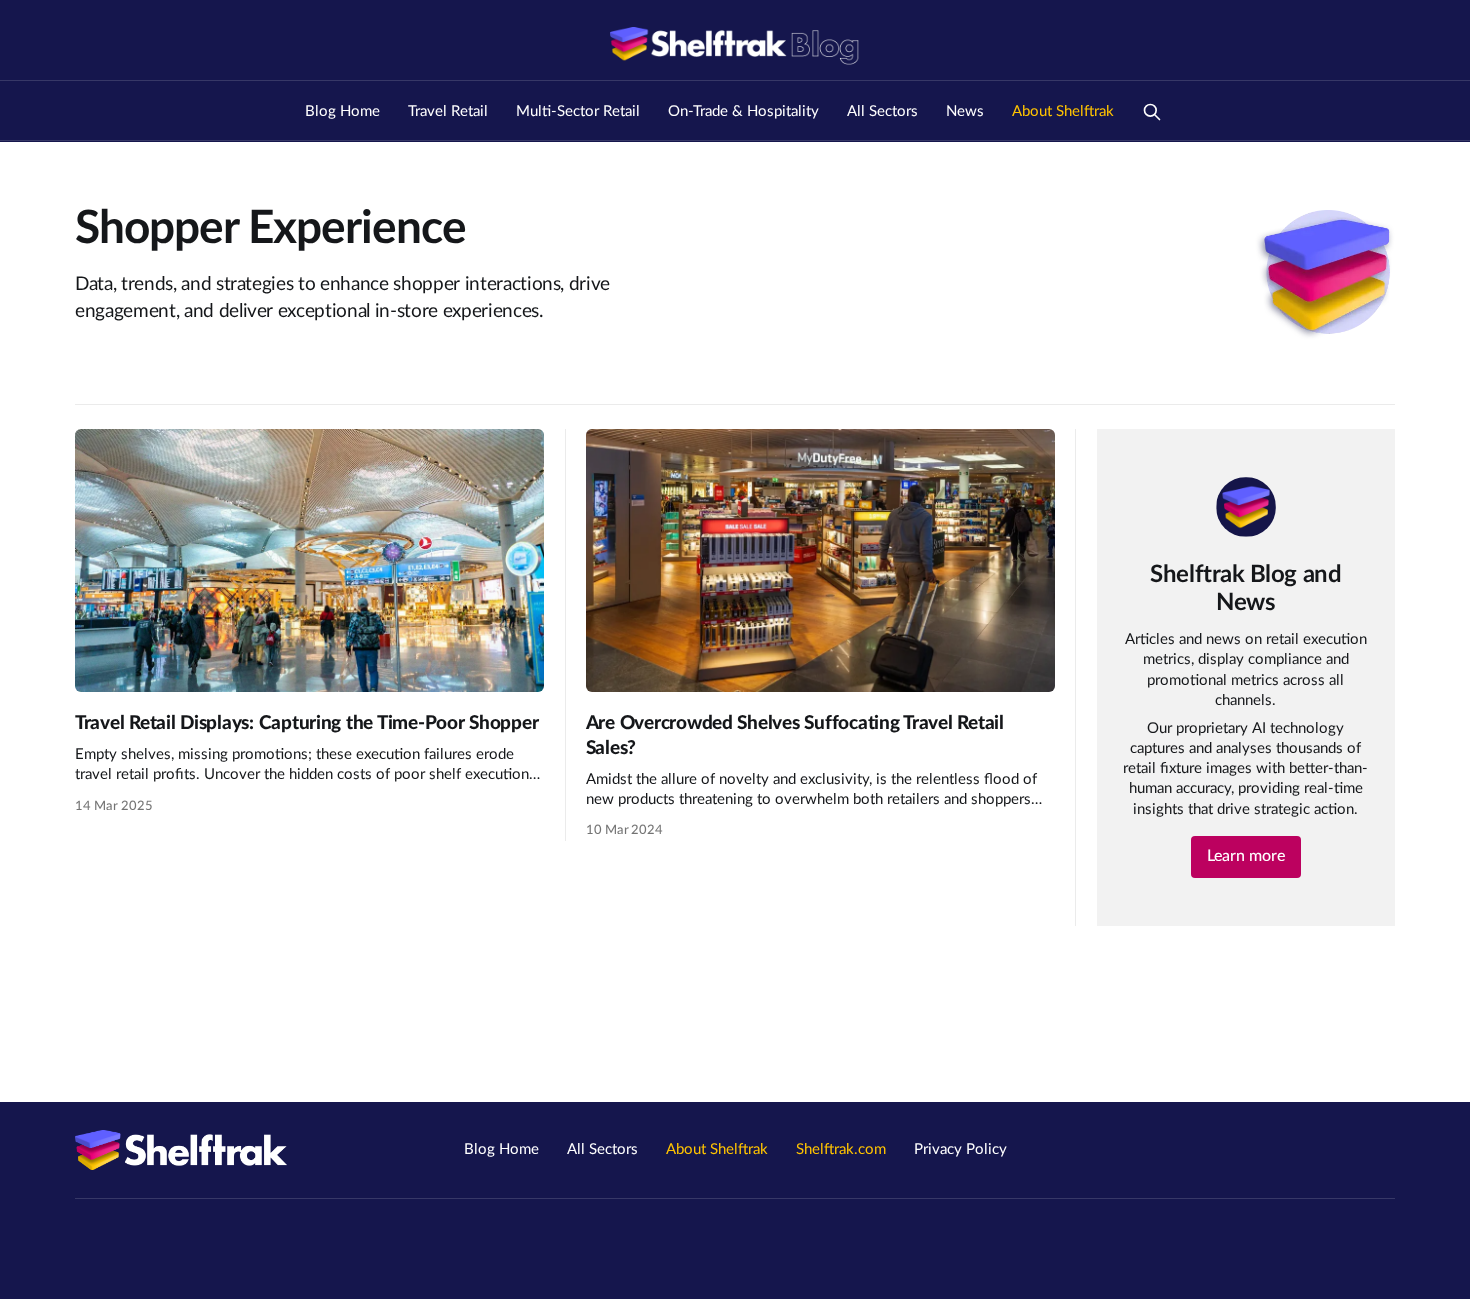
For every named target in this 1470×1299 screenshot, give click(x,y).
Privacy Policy (960, 1149)
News (965, 111)
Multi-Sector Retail (578, 111)
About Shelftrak (1063, 111)
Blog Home (342, 111)
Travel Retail (448, 111)
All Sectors (882, 111)
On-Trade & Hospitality (743, 111)
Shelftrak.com (841, 1149)
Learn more (1246, 856)
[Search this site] (1152, 112)
